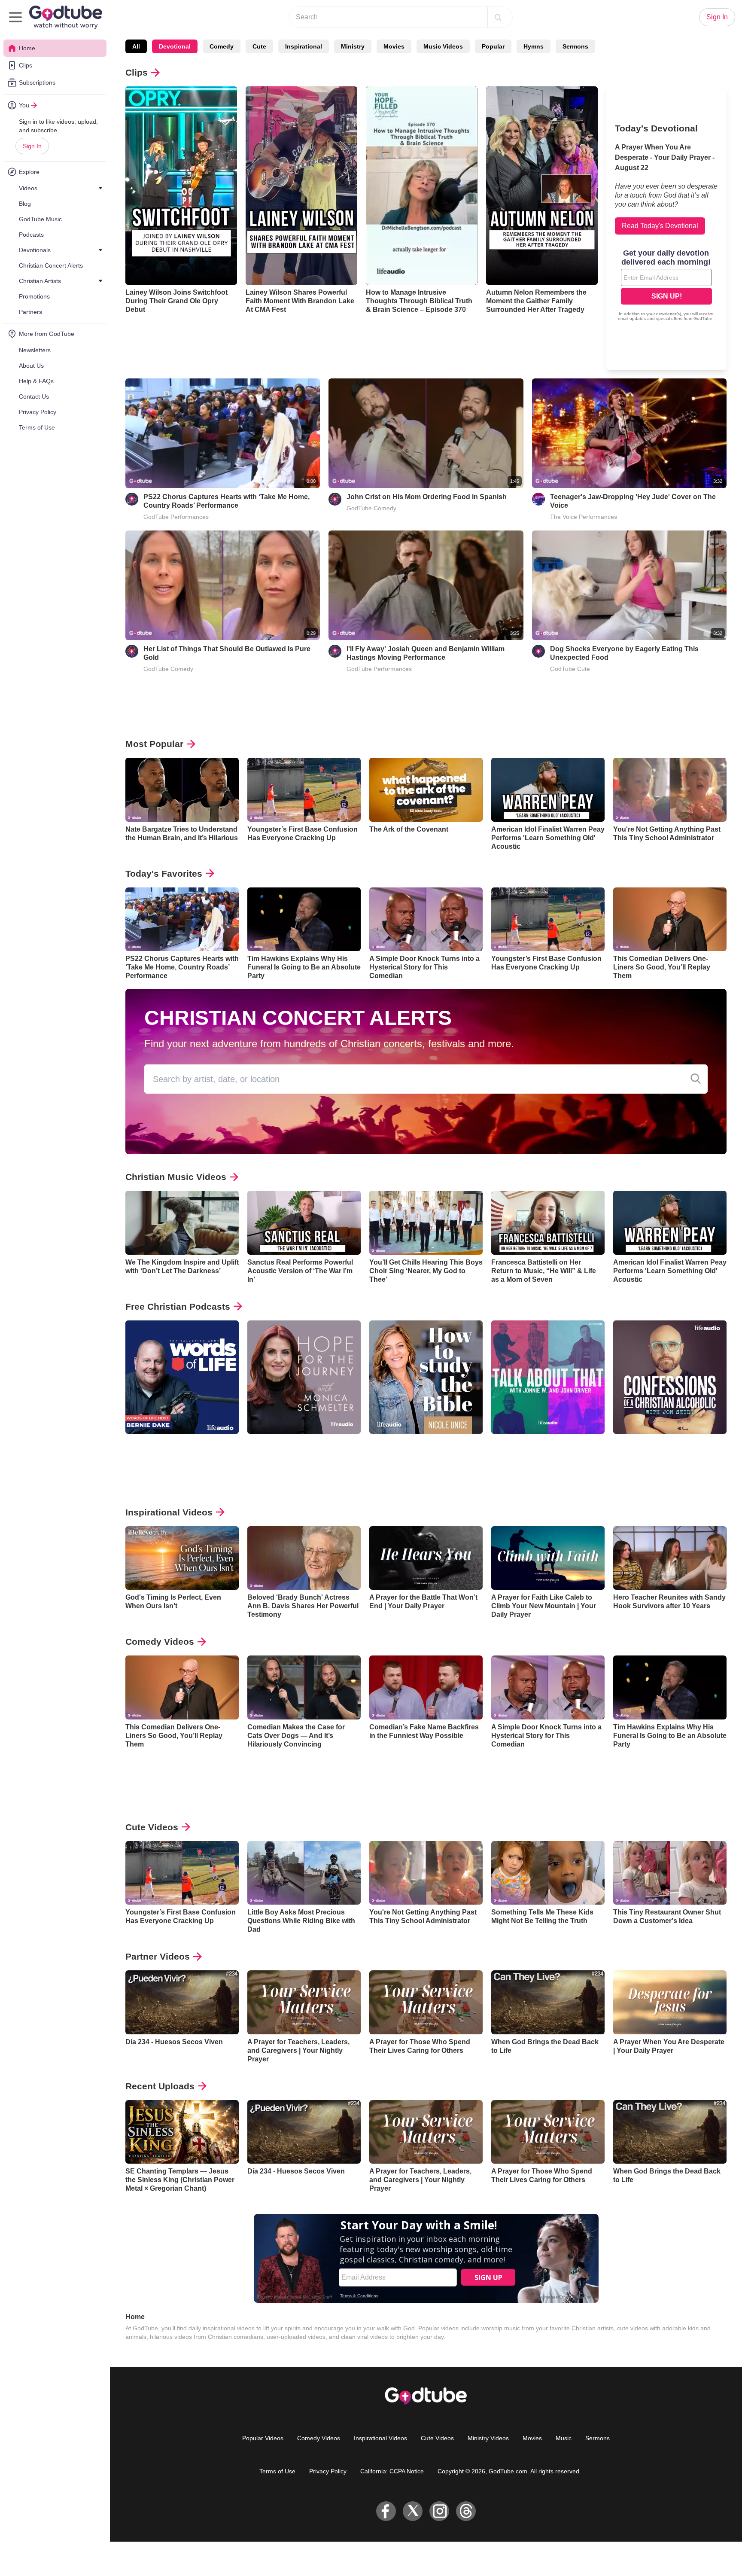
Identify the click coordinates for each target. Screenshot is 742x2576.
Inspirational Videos (169, 1512)
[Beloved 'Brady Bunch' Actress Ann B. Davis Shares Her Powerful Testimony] (304, 1558)
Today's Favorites (164, 873)
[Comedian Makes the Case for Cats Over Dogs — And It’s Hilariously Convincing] (304, 1687)
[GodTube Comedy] (335, 499)
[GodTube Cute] (538, 651)
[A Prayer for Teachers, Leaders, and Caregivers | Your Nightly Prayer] (304, 2002)
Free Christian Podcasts (178, 1306)
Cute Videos (152, 1827)
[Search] (498, 17)
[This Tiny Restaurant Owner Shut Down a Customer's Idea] (670, 1873)
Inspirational (304, 46)
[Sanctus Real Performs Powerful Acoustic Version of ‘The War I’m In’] (304, 1223)
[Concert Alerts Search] (696, 1079)
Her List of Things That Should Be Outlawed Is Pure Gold (227, 653)
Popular (493, 46)
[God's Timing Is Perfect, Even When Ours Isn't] (182, 1558)
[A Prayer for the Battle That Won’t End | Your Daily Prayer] (426, 1558)
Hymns (534, 46)
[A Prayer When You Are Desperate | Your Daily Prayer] (670, 2002)
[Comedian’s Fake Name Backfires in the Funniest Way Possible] (426, 1687)
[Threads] (466, 2511)
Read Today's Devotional (660, 226)
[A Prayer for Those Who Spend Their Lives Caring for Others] (426, 2002)
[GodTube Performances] (132, 499)
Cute (259, 46)
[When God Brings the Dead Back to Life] (548, 2002)
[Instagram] (439, 2511)
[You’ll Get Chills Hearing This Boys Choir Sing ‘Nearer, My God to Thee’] (426, 1223)
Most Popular (154, 744)
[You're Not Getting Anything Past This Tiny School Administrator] (670, 790)
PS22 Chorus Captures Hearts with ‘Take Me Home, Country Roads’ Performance (227, 501)
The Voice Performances (584, 517)
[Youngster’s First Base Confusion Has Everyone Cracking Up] (304, 790)
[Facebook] (386, 2511)
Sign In (32, 146)
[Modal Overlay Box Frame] (666, 286)
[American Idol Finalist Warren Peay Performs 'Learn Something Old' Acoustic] (548, 790)
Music (564, 2438)
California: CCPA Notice (392, 2471)
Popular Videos (263, 2438)
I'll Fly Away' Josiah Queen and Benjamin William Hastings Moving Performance (426, 653)
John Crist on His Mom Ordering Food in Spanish (427, 497)
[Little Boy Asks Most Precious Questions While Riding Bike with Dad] (304, 1873)
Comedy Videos (160, 1642)
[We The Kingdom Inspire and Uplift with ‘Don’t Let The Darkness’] (182, 1223)
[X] (413, 2511)
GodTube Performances (176, 517)
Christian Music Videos (176, 1177)
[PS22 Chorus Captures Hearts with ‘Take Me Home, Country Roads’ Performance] (182, 919)
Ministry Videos (488, 2438)
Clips (137, 72)
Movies (394, 46)
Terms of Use (277, 2471)
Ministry (353, 46)
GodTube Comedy (371, 508)
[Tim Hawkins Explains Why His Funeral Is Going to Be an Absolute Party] (304, 919)
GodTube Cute (570, 669)
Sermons (575, 46)
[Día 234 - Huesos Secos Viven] (182, 2002)
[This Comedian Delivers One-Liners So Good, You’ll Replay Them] (670, 919)
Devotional (175, 46)
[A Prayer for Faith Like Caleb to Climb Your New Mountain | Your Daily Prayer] (548, 1558)
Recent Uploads (160, 2086)
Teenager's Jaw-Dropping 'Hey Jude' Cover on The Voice (633, 501)
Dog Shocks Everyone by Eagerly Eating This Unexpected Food (624, 653)
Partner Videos (158, 1956)
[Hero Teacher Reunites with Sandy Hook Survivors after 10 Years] (670, 1558)
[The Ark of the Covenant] (426, 790)
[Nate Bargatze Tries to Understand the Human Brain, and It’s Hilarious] (182, 790)
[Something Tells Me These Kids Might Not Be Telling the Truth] (548, 1873)
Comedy (222, 46)
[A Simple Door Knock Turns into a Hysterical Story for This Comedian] (426, 919)
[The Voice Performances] (538, 499)
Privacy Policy (328, 2471)
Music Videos (443, 46)
